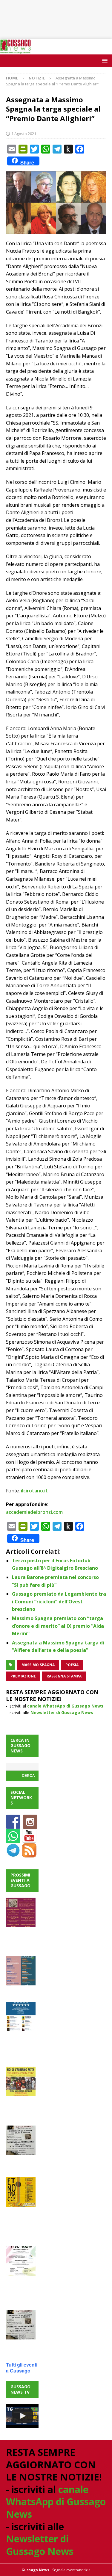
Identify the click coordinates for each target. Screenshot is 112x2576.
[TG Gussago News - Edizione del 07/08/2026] (22, 2416)
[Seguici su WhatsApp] (13, 1840)
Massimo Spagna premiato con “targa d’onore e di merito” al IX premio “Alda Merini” (58, 1626)
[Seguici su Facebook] (13, 1825)
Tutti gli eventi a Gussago (22, 2368)
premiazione (23, 1676)
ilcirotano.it (34, 1491)
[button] (104, 61)
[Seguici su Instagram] (30, 1825)
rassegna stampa (64, 1676)
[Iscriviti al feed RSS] (29, 1854)
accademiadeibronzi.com (34, 1512)
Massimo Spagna (38, 1665)
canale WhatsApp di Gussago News (65, 1706)
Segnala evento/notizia (71, 2570)
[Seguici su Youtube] (29, 1840)
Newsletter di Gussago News (62, 1712)
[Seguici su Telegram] (13, 1854)
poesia (72, 1665)
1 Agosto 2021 (24, 134)
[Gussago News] (16, 51)
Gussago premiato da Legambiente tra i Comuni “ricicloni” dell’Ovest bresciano (59, 1601)
